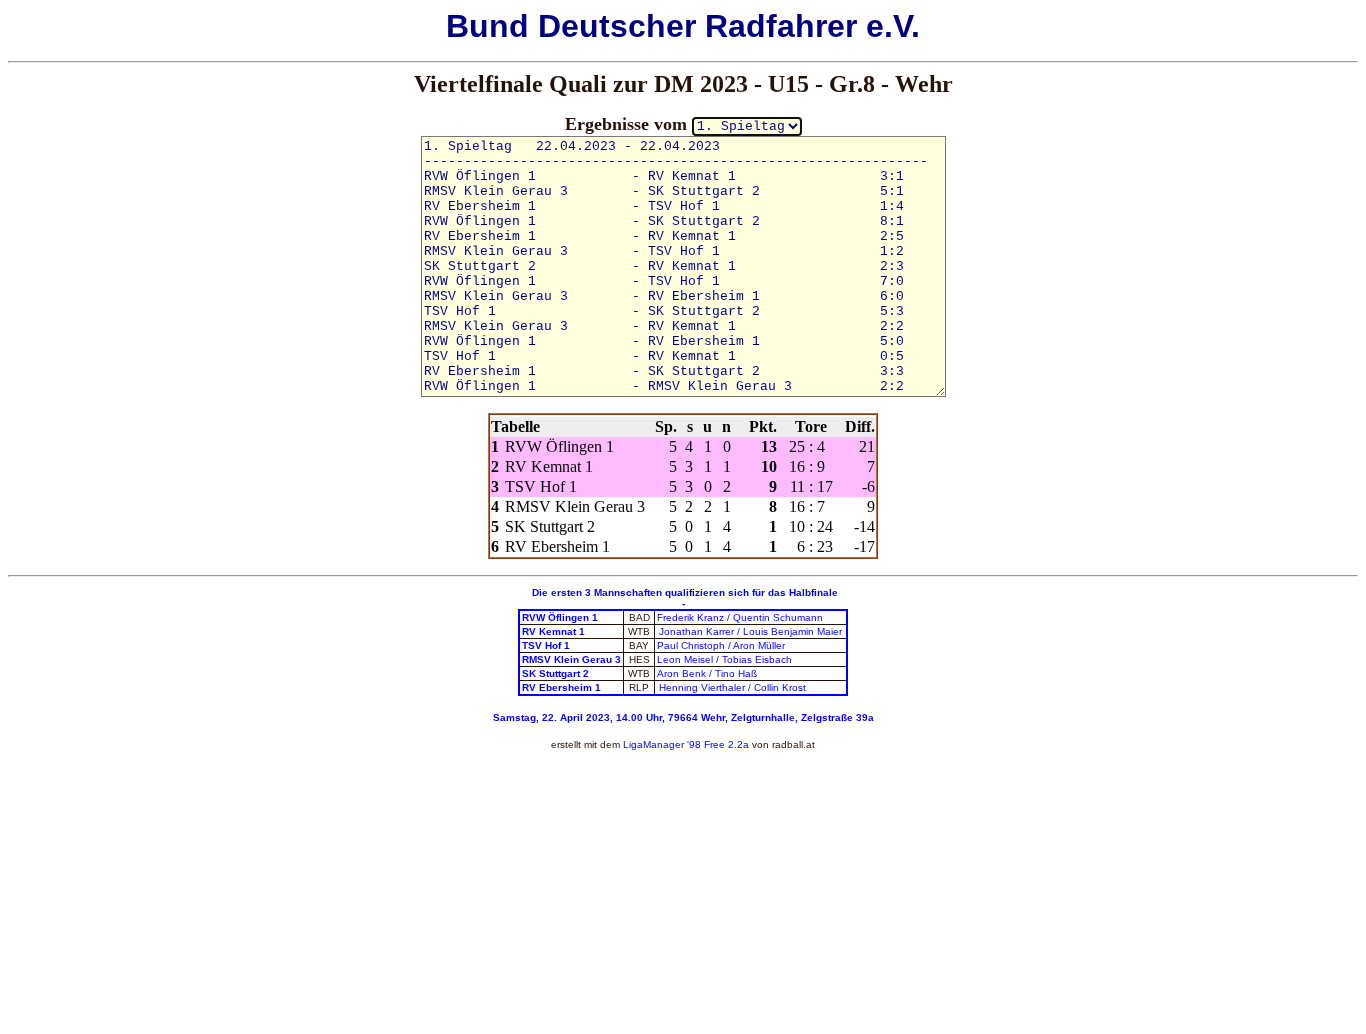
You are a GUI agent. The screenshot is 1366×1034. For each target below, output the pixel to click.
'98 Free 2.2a (716, 744)
